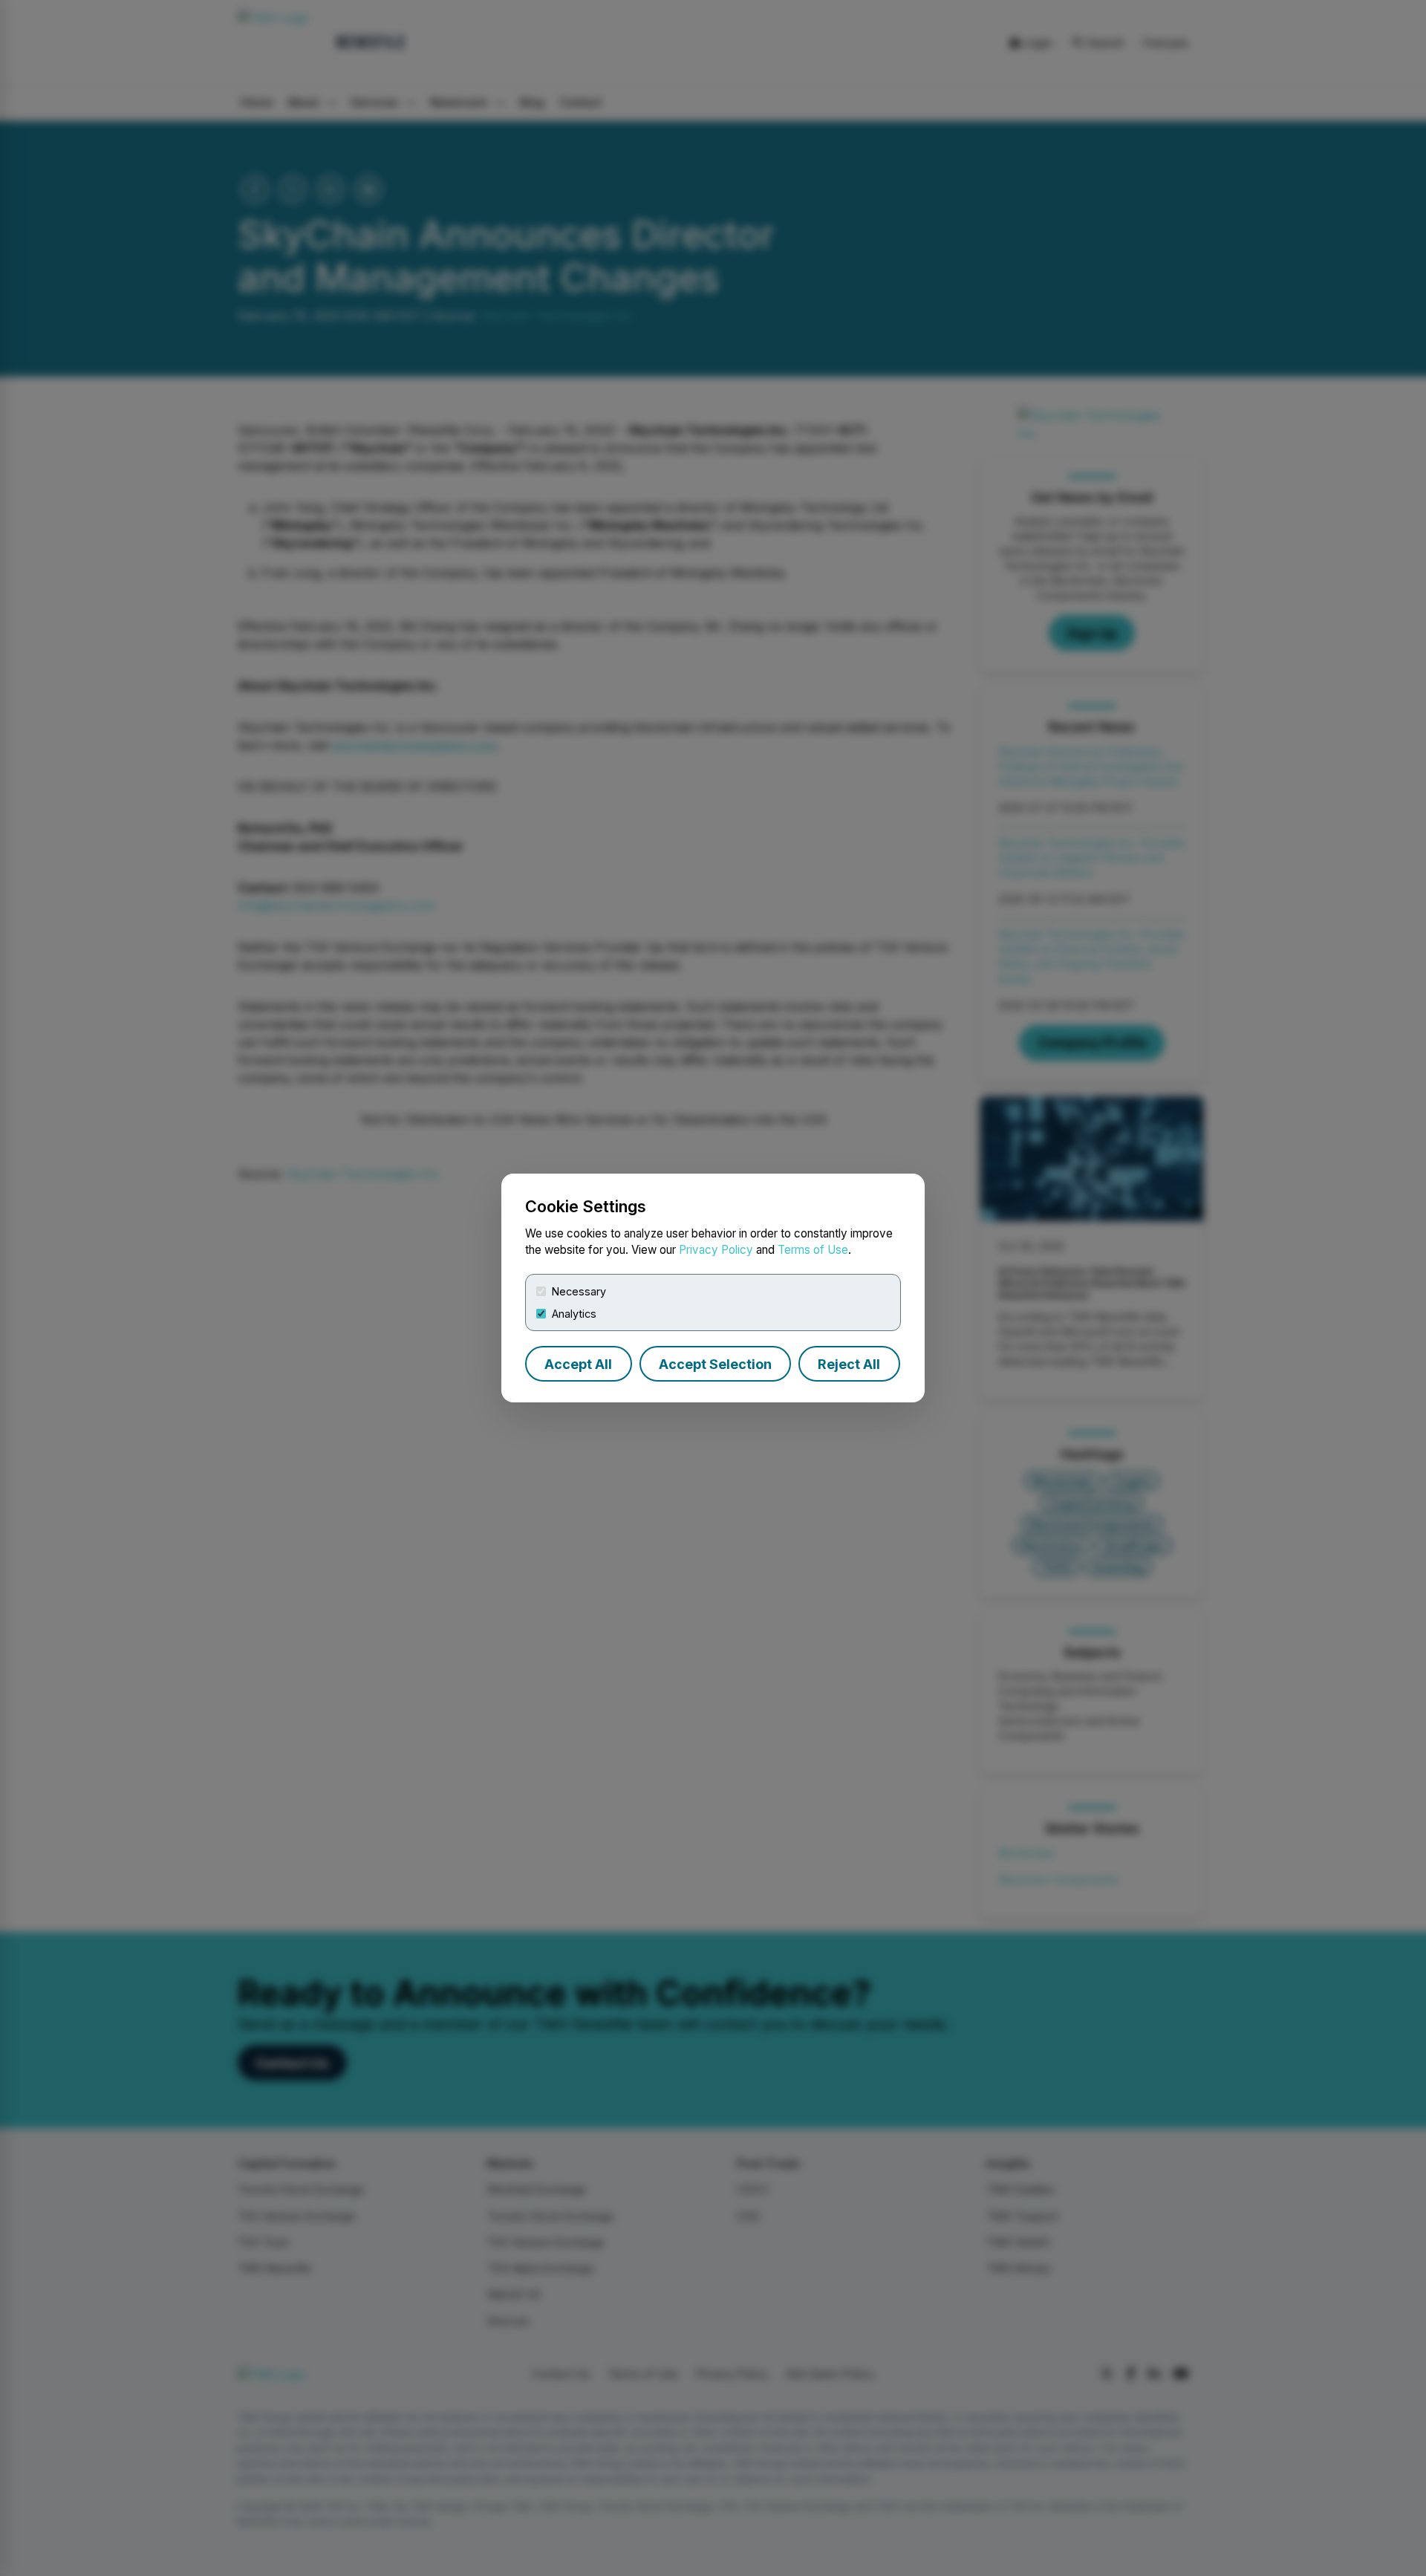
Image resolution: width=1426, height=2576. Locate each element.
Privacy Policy (716, 1250)
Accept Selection (715, 1364)
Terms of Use (813, 1250)
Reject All (849, 1364)
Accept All (578, 1364)
